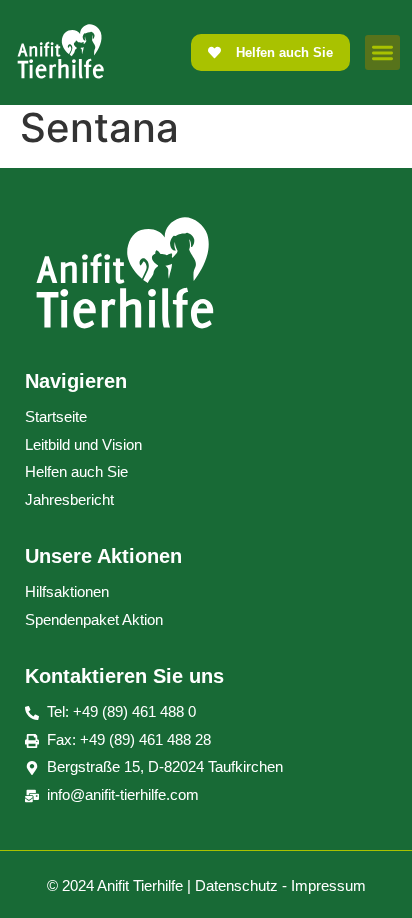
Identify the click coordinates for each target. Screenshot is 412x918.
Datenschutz (236, 885)
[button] (382, 52)
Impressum (328, 885)
